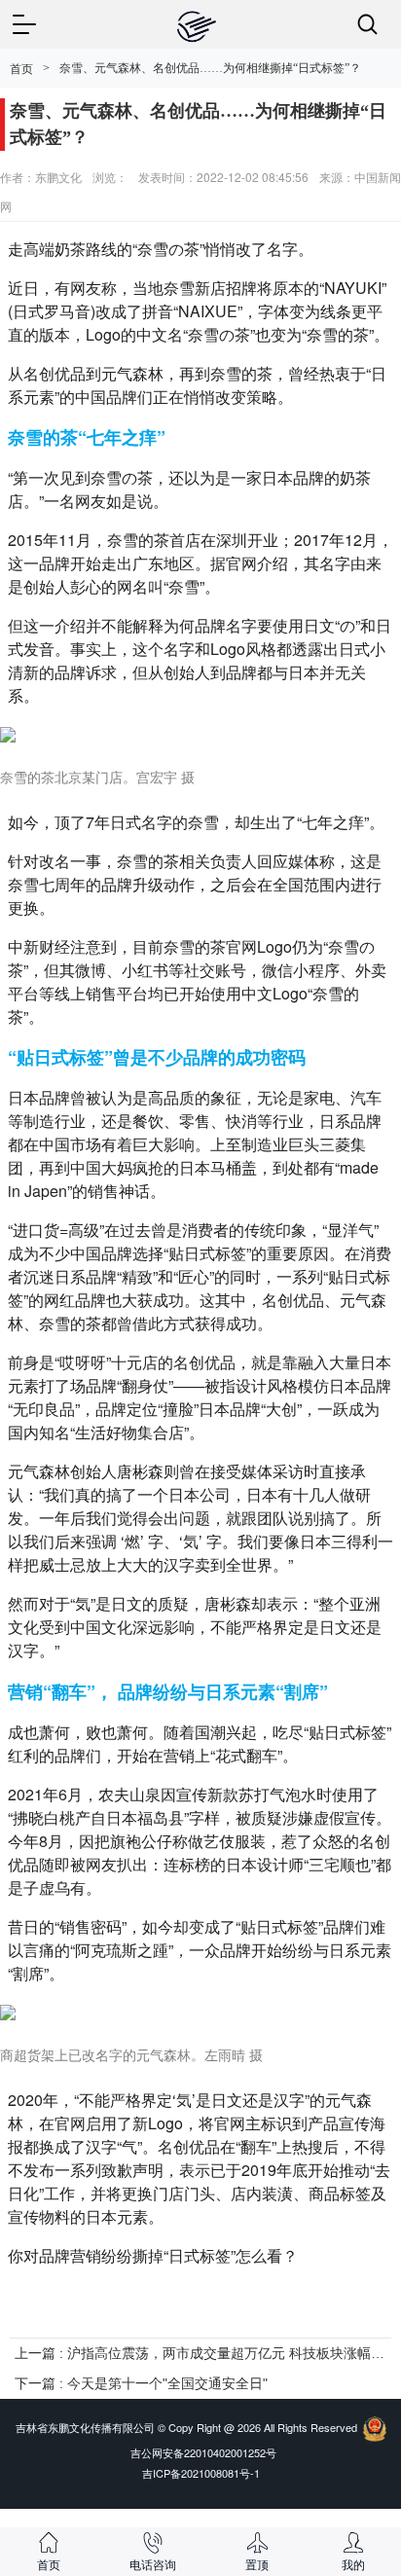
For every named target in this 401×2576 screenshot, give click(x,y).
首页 (21, 69)
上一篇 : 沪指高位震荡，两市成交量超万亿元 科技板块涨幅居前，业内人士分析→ (200, 2353)
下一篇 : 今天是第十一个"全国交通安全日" (141, 2383)
